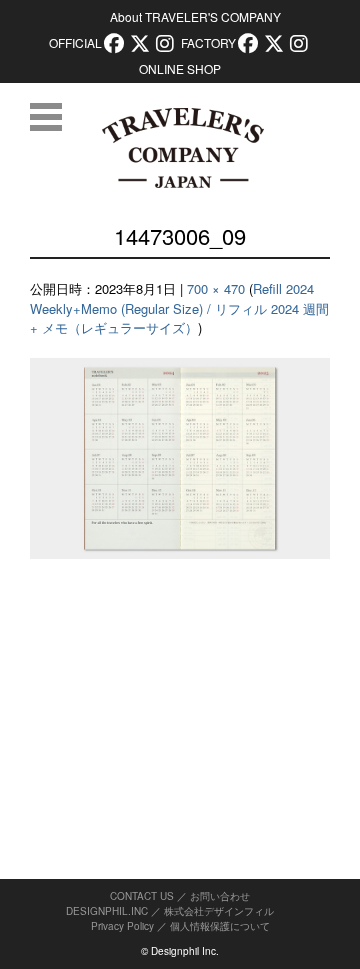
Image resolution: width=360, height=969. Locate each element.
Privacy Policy (122, 926)
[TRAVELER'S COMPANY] (182, 148)
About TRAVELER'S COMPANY (195, 16)
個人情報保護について (220, 926)
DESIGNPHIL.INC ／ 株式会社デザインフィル (170, 911)
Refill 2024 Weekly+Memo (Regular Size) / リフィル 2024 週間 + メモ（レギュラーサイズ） (179, 308)
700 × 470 (216, 288)
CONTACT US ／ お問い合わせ (180, 896)
